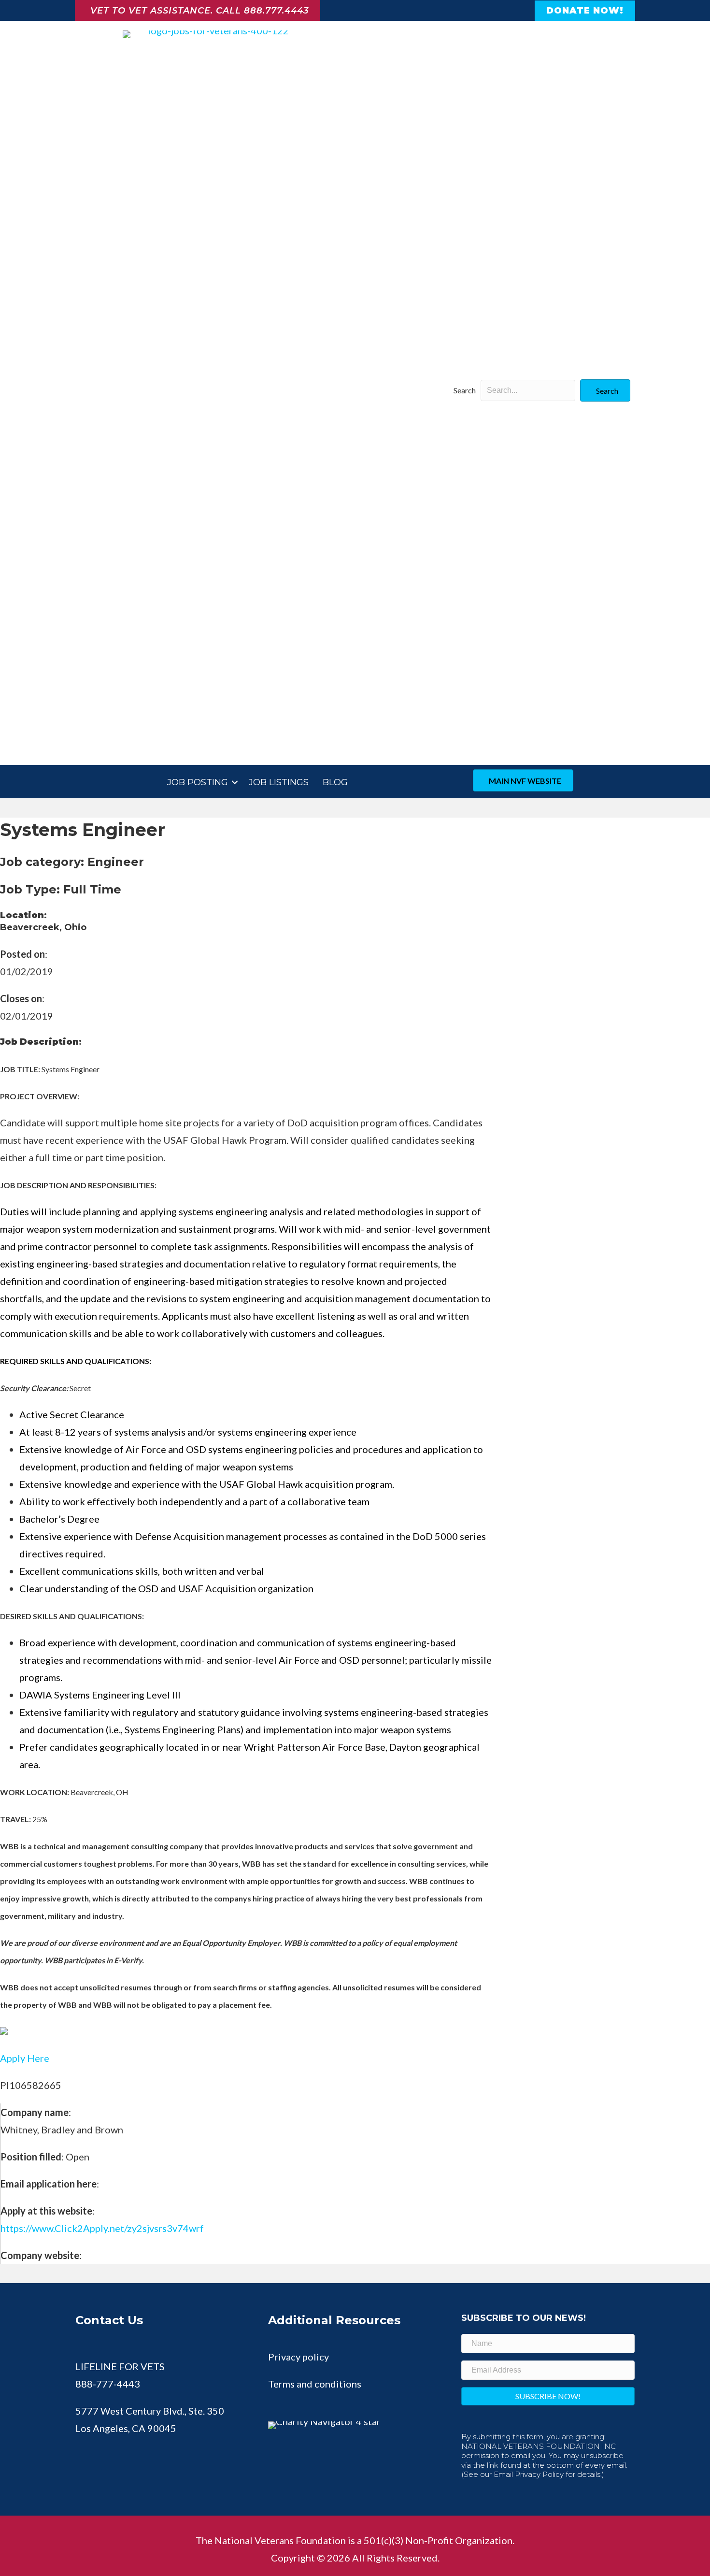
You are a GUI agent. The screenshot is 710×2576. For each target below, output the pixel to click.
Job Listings (279, 782)
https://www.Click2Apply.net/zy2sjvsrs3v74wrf (102, 2228)
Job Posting (198, 782)
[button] (605, 390)
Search (465, 390)
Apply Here (25, 2058)
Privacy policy (298, 2357)
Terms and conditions (315, 2384)
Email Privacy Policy (529, 2474)
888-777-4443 (108, 2384)
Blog (335, 782)
